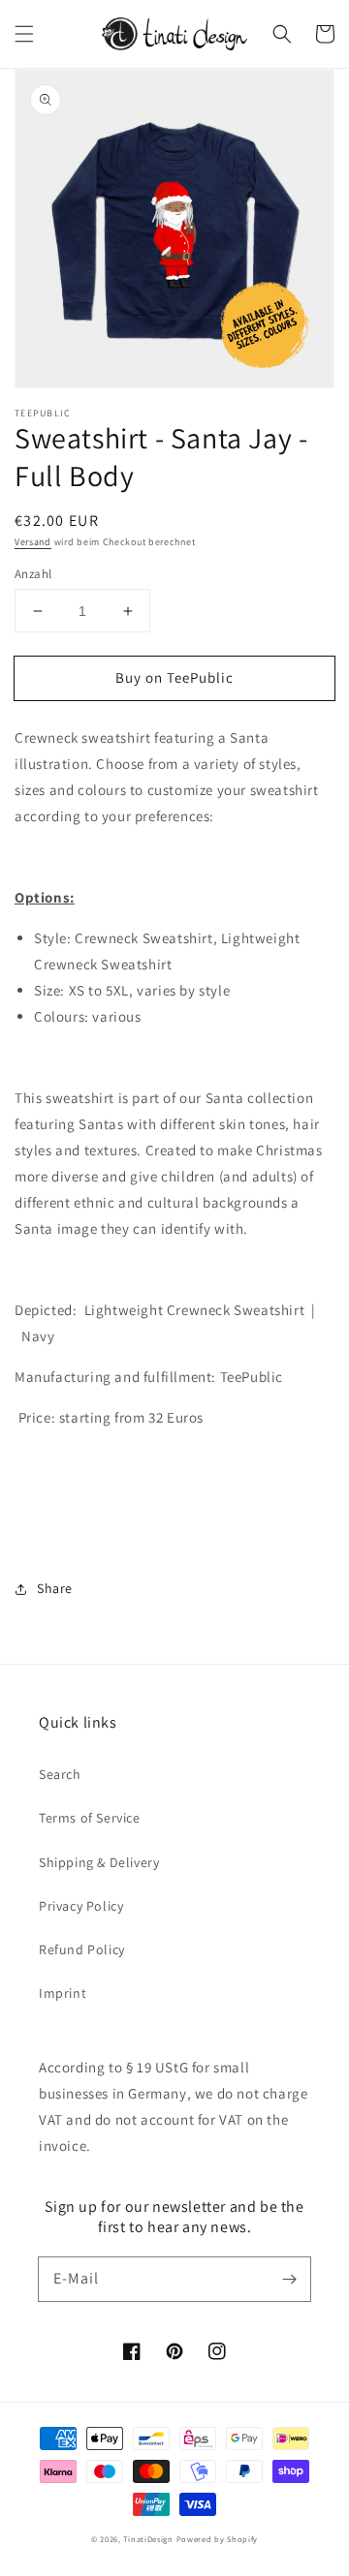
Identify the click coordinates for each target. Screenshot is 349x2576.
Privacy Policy (81, 1906)
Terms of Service (90, 1818)
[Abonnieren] (289, 2279)
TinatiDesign (148, 2539)
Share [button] (55, 1588)
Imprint (63, 1993)
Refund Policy (82, 1949)
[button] (24, 34)
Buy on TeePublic (174, 677)
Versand (33, 542)
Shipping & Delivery (99, 1862)
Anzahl (33, 574)
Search (60, 1774)
